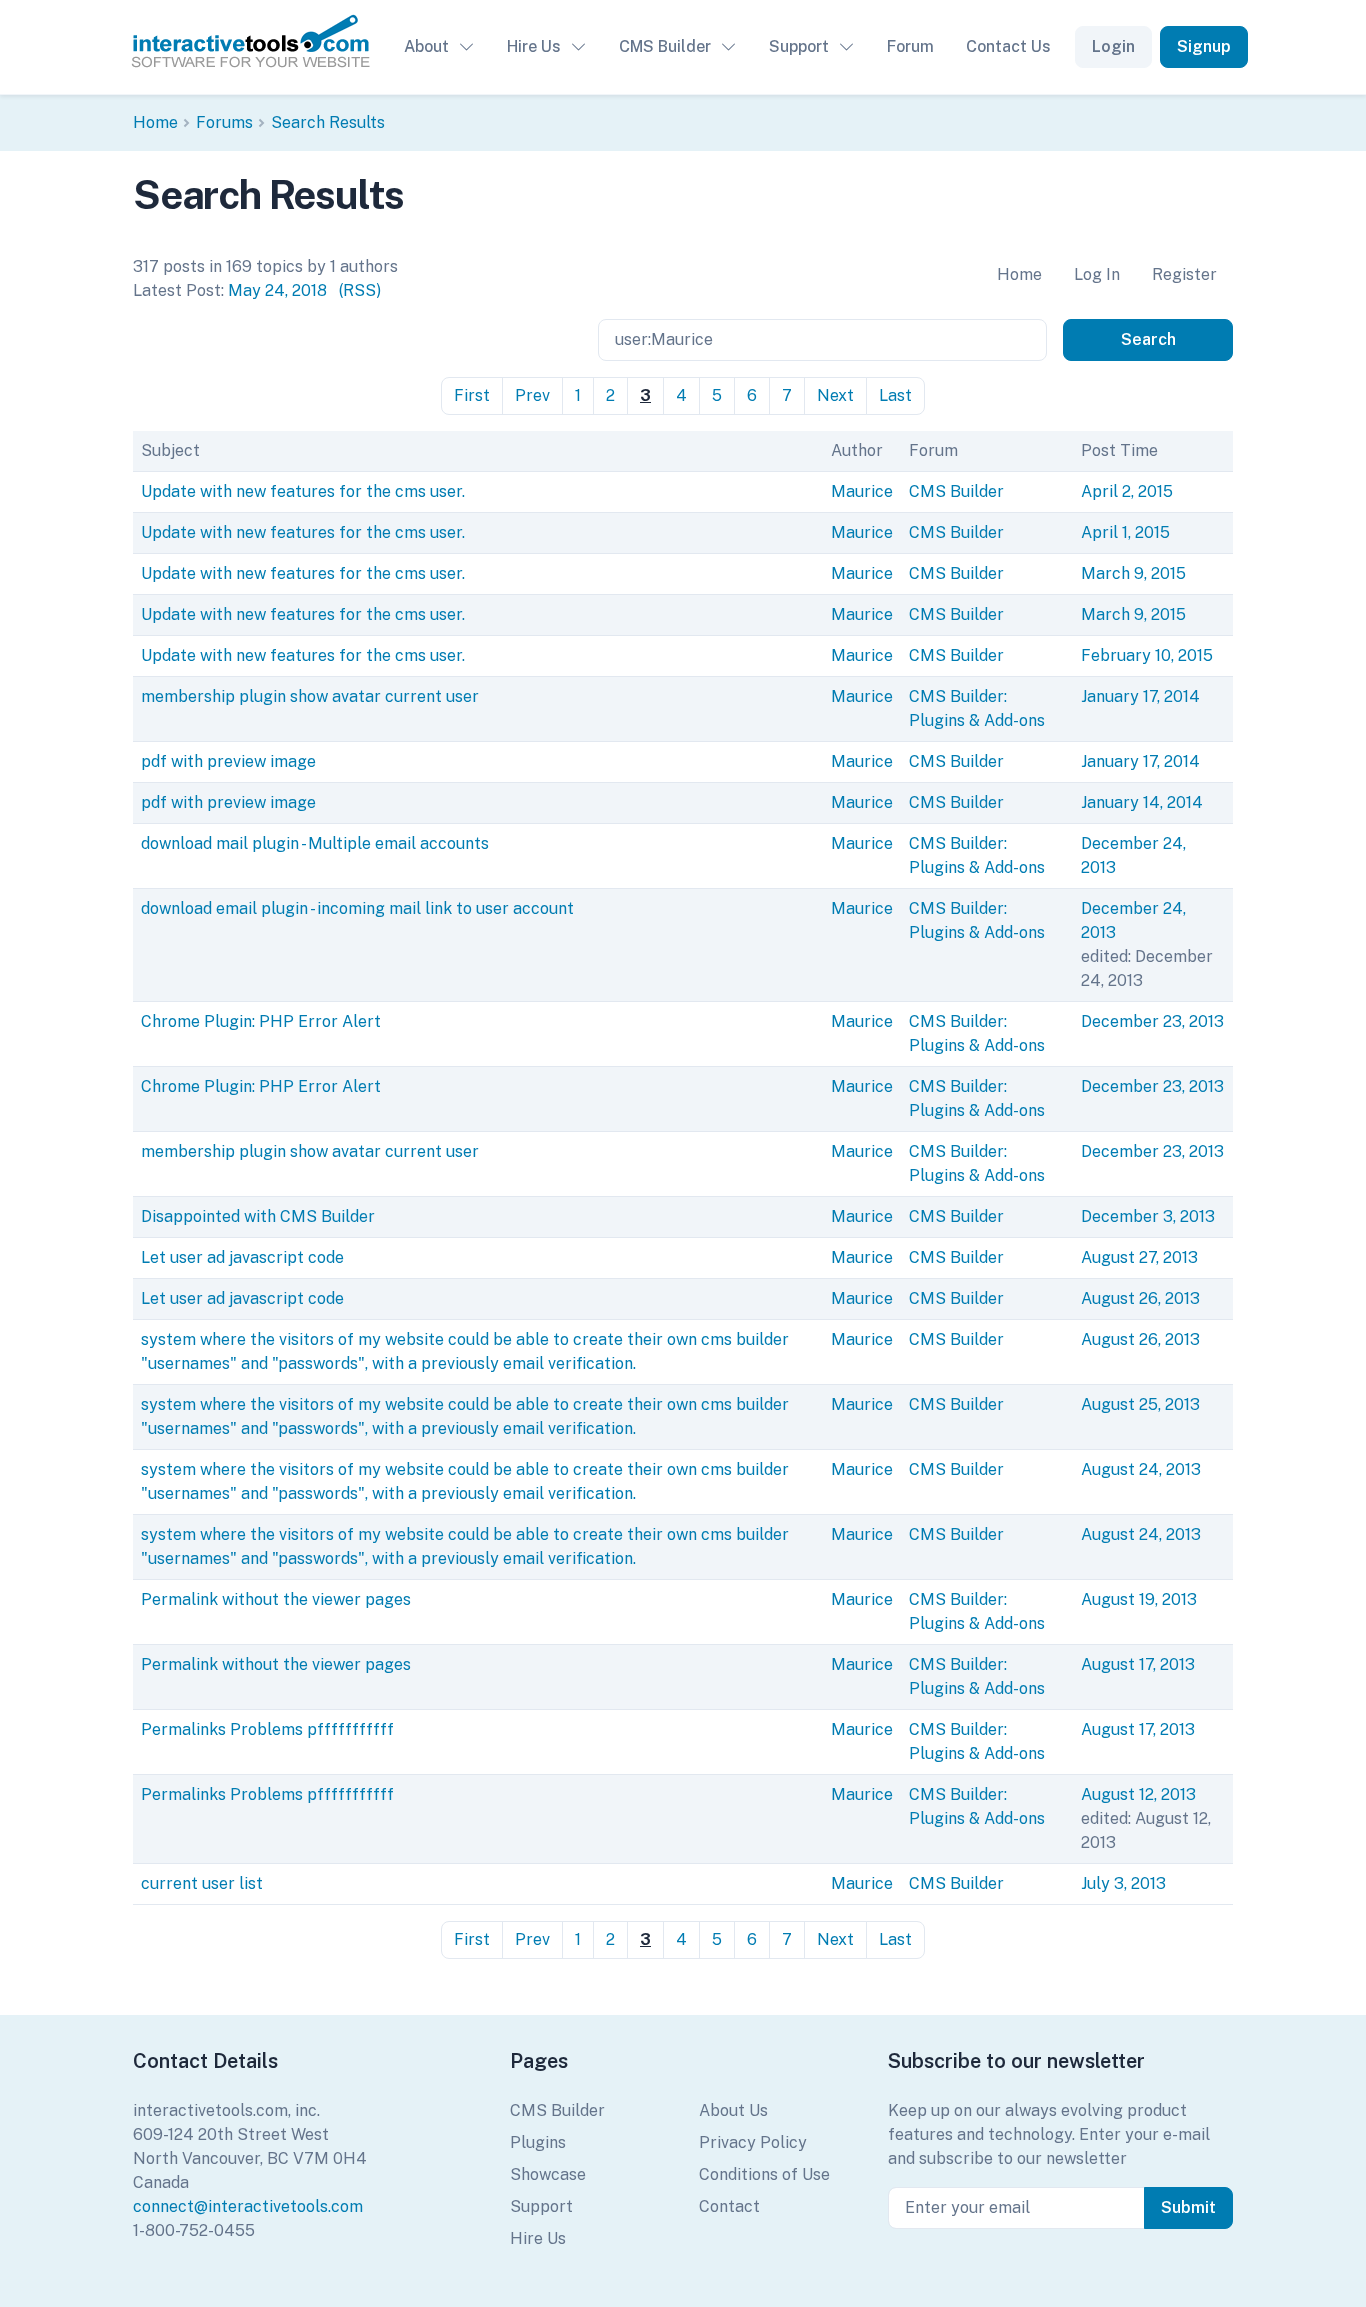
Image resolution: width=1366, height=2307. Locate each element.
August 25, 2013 (1140, 1404)
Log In (1097, 274)
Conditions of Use (764, 2174)
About (426, 46)
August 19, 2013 (1139, 1599)
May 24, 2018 (277, 290)
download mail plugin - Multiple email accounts (315, 843)
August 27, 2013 (1139, 1257)
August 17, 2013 (1138, 1664)
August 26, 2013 (1140, 1298)
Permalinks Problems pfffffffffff (267, 1729)
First (472, 395)
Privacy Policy (753, 2142)
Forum (910, 46)
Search (1148, 339)
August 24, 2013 (1141, 1469)
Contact (729, 2206)
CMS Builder (665, 46)
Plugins (538, 2142)
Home (155, 122)
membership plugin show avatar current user (310, 696)
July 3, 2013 (1123, 1883)
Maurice (862, 491)
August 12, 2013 (1138, 1794)
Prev (532, 395)
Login (1113, 46)
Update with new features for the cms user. (303, 491)
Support (799, 46)
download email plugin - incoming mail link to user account (357, 908)
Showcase (548, 2174)
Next (835, 395)
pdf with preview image (228, 761)
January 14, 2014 (1142, 802)
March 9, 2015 (1133, 573)
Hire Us (534, 46)
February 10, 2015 (1147, 655)
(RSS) (360, 290)
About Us (733, 2110)
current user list (202, 1883)
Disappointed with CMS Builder (258, 1216)
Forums (224, 122)
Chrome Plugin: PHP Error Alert (261, 1021)
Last (895, 395)
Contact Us (1008, 46)
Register (1184, 274)
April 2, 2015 (1127, 491)
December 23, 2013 (1152, 1021)
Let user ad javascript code (242, 1257)
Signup (1204, 46)
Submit (1188, 2207)
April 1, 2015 (1125, 532)
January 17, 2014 (1140, 696)
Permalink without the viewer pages (276, 1599)
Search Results (328, 122)
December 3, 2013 (1148, 1216)
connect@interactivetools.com (248, 2206)
